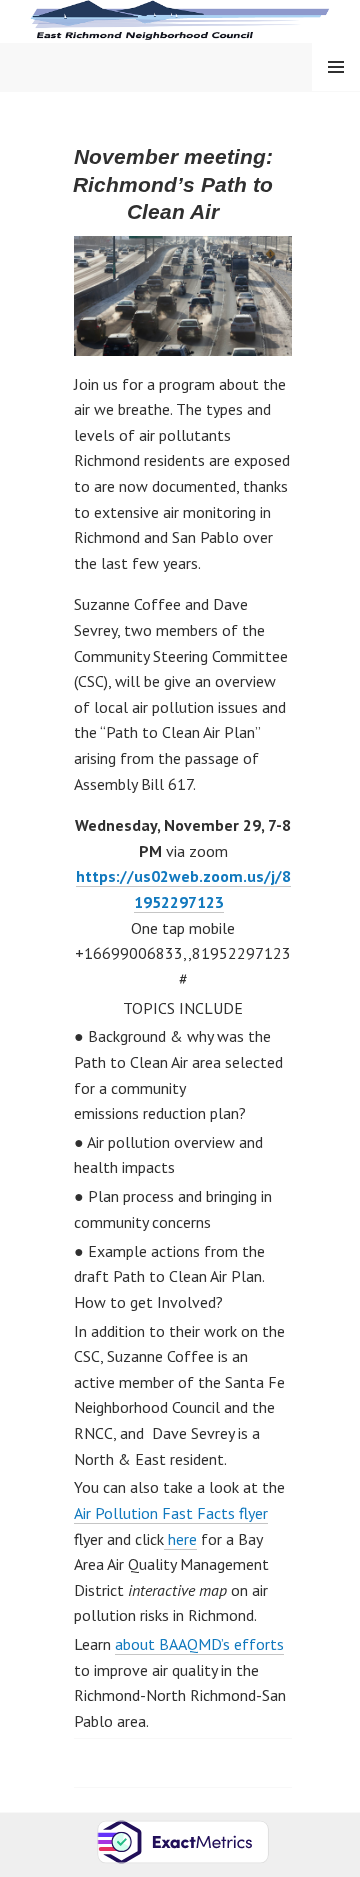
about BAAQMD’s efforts (199, 1644)
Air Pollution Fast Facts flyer (171, 1513)
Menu (336, 66)
